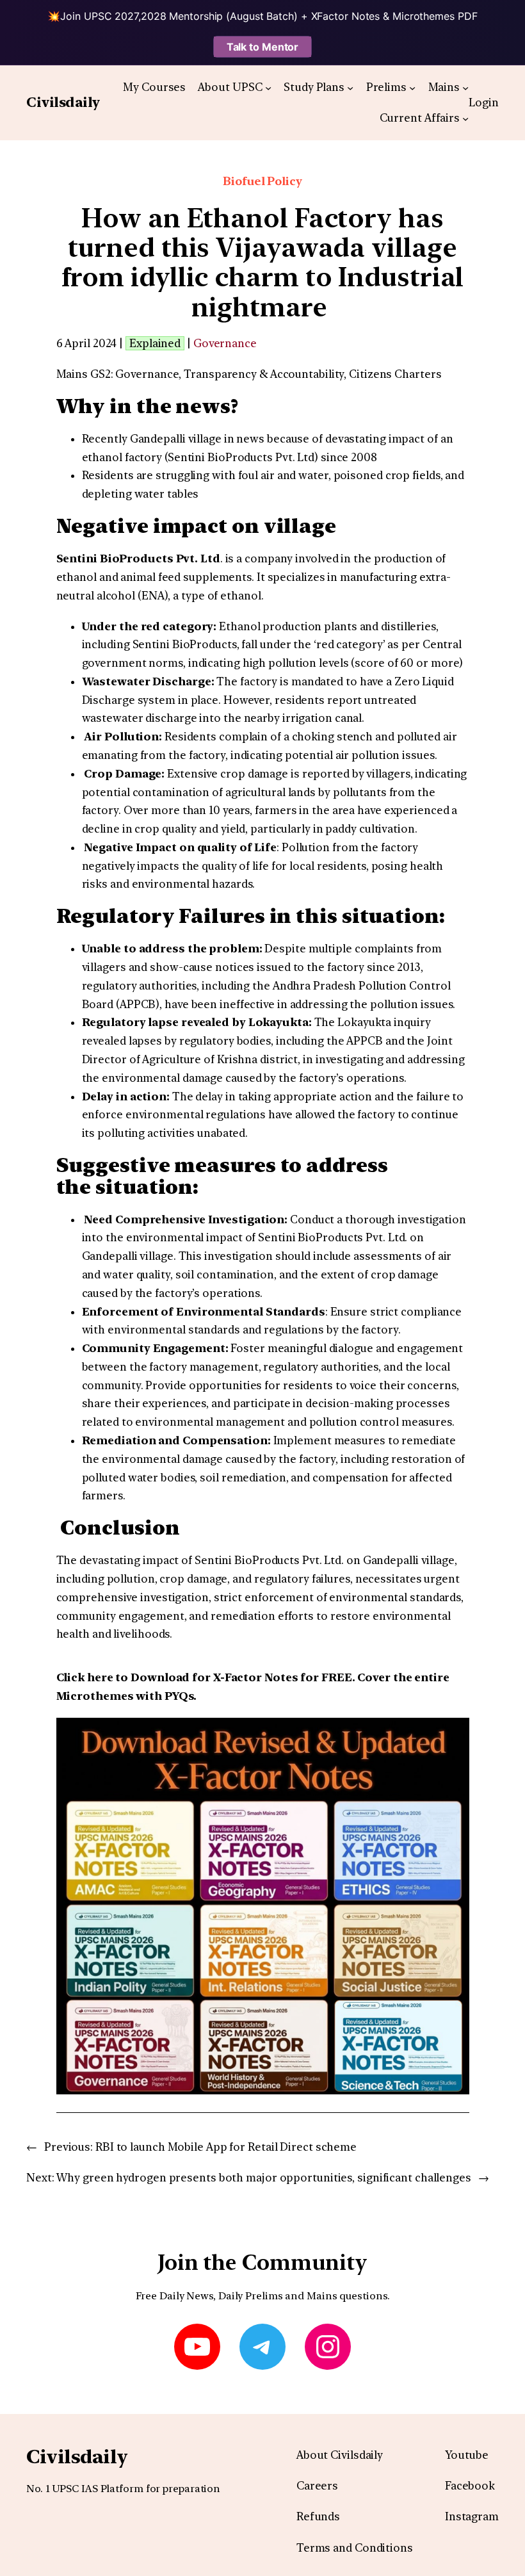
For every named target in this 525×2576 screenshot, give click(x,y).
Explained (155, 343)
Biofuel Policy (262, 181)
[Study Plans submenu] (350, 87)
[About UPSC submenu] (268, 87)
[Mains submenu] (465, 87)
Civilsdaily (63, 102)
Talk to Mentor (263, 47)
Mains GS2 (84, 374)
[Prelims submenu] (412, 87)
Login (484, 102)
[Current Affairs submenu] (465, 118)
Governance (225, 343)
